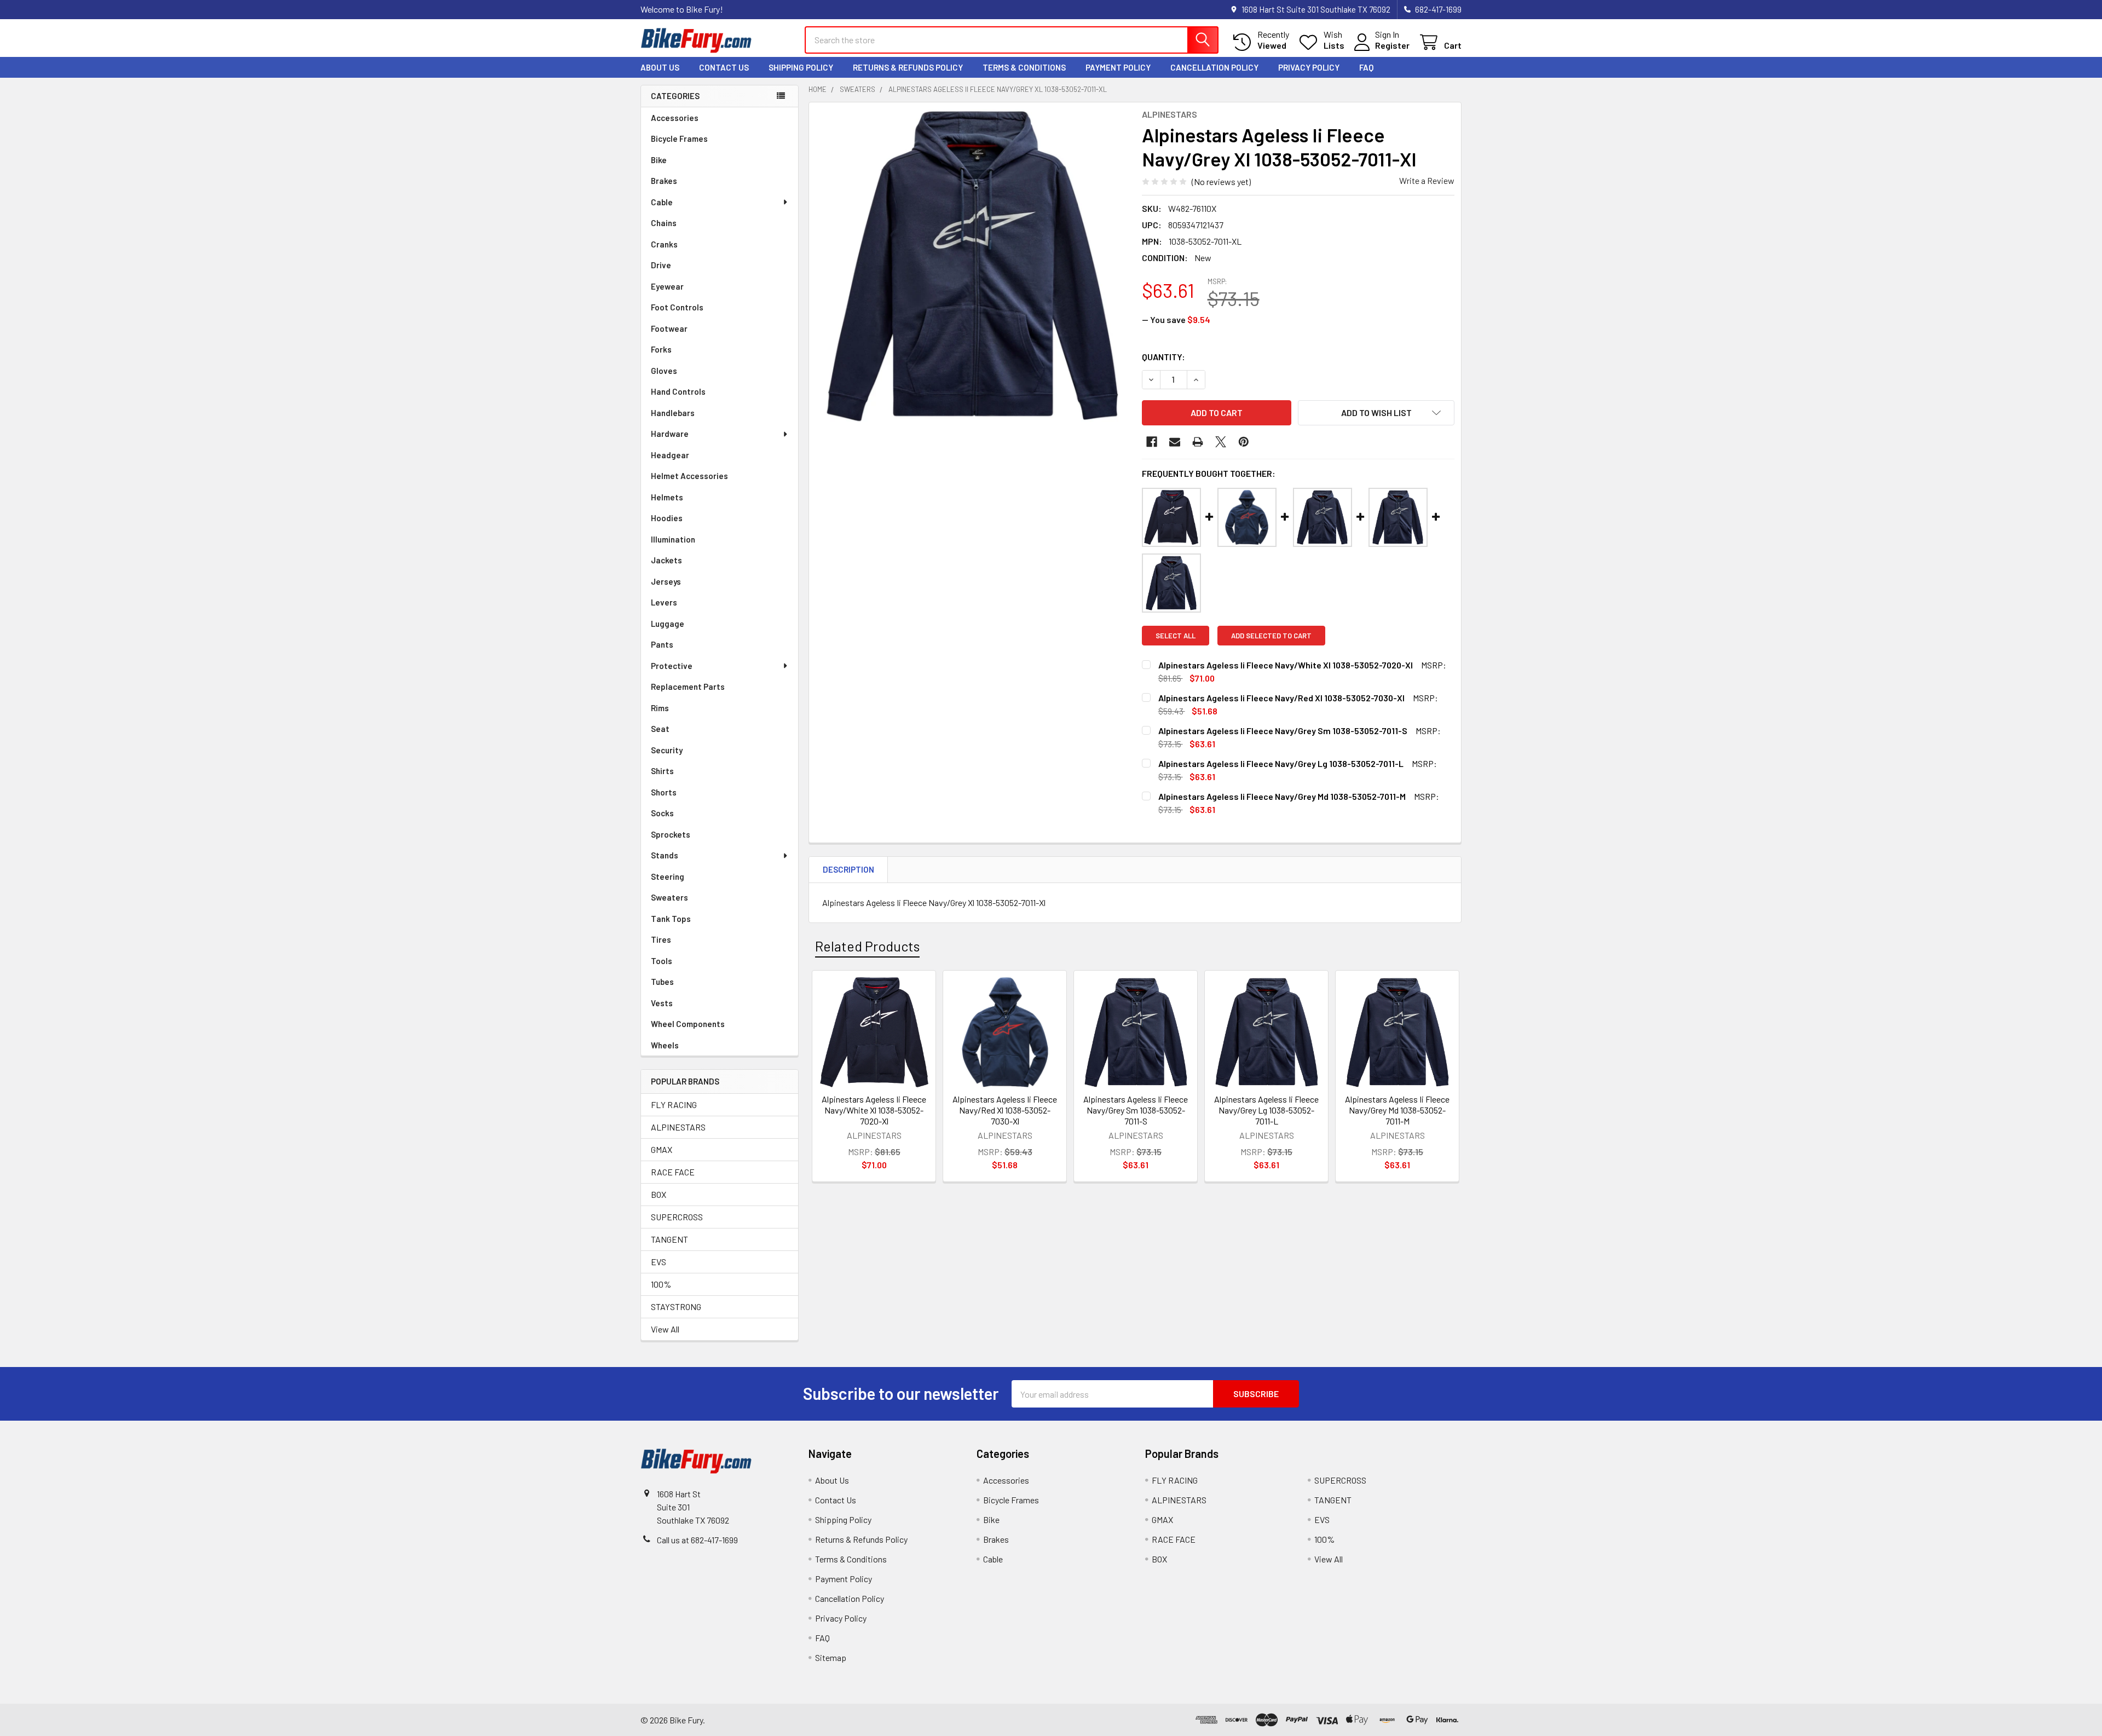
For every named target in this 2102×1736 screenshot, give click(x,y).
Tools (662, 961)
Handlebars (673, 413)
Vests (662, 1003)
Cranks (664, 244)
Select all (1176, 636)
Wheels (665, 1045)
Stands (665, 855)
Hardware (670, 434)
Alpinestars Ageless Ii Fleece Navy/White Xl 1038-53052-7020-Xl (874, 1110)
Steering (668, 876)
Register (1392, 45)
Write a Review (1427, 180)
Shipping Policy (801, 67)
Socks (662, 813)
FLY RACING (674, 1105)
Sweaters (669, 897)
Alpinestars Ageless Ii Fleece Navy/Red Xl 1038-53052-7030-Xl (1005, 1110)
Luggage (668, 624)
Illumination (673, 539)
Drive (661, 265)
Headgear (670, 455)
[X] (1221, 442)
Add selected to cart (1271, 636)
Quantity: (1163, 357)
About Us (660, 67)
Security (667, 750)
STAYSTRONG (676, 1307)
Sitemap (831, 1657)
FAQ (1366, 67)
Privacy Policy (1309, 67)
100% (661, 1284)
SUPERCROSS (677, 1217)
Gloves (664, 371)
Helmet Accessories (689, 476)
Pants (662, 644)
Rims (660, 708)
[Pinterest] (1244, 442)
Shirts (662, 771)
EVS (659, 1262)
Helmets (667, 497)
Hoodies (667, 518)
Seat (660, 729)
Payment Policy (1118, 67)
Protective (672, 666)
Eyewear (667, 286)
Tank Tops (671, 919)
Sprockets (671, 834)
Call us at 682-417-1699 (697, 1540)
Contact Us (724, 67)
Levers (664, 602)
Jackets (666, 560)
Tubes (662, 982)
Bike (659, 160)
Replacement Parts (688, 687)
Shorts (664, 792)
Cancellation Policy (1214, 67)
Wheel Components (688, 1024)
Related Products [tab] (867, 946)
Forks (661, 349)
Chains (664, 223)
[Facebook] (1152, 442)
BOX (659, 1194)
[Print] (1198, 442)
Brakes (664, 181)
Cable (662, 202)
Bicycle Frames (679, 139)
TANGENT (669, 1239)
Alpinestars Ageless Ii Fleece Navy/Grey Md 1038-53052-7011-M (1397, 1110)
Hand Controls (678, 391)
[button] (1376, 413)
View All (665, 1329)
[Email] (1175, 442)
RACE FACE (673, 1172)
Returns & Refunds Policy (908, 67)
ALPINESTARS (678, 1127)
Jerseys (666, 581)
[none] (972, 266)
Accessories (675, 118)
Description (848, 869)
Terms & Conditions (1024, 67)
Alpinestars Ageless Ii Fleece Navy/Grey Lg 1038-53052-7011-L (1266, 1110)
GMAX (662, 1149)
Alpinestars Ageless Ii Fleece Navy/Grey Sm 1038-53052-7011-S (1136, 1110)
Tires (661, 939)
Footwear (669, 328)
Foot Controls (677, 307)
